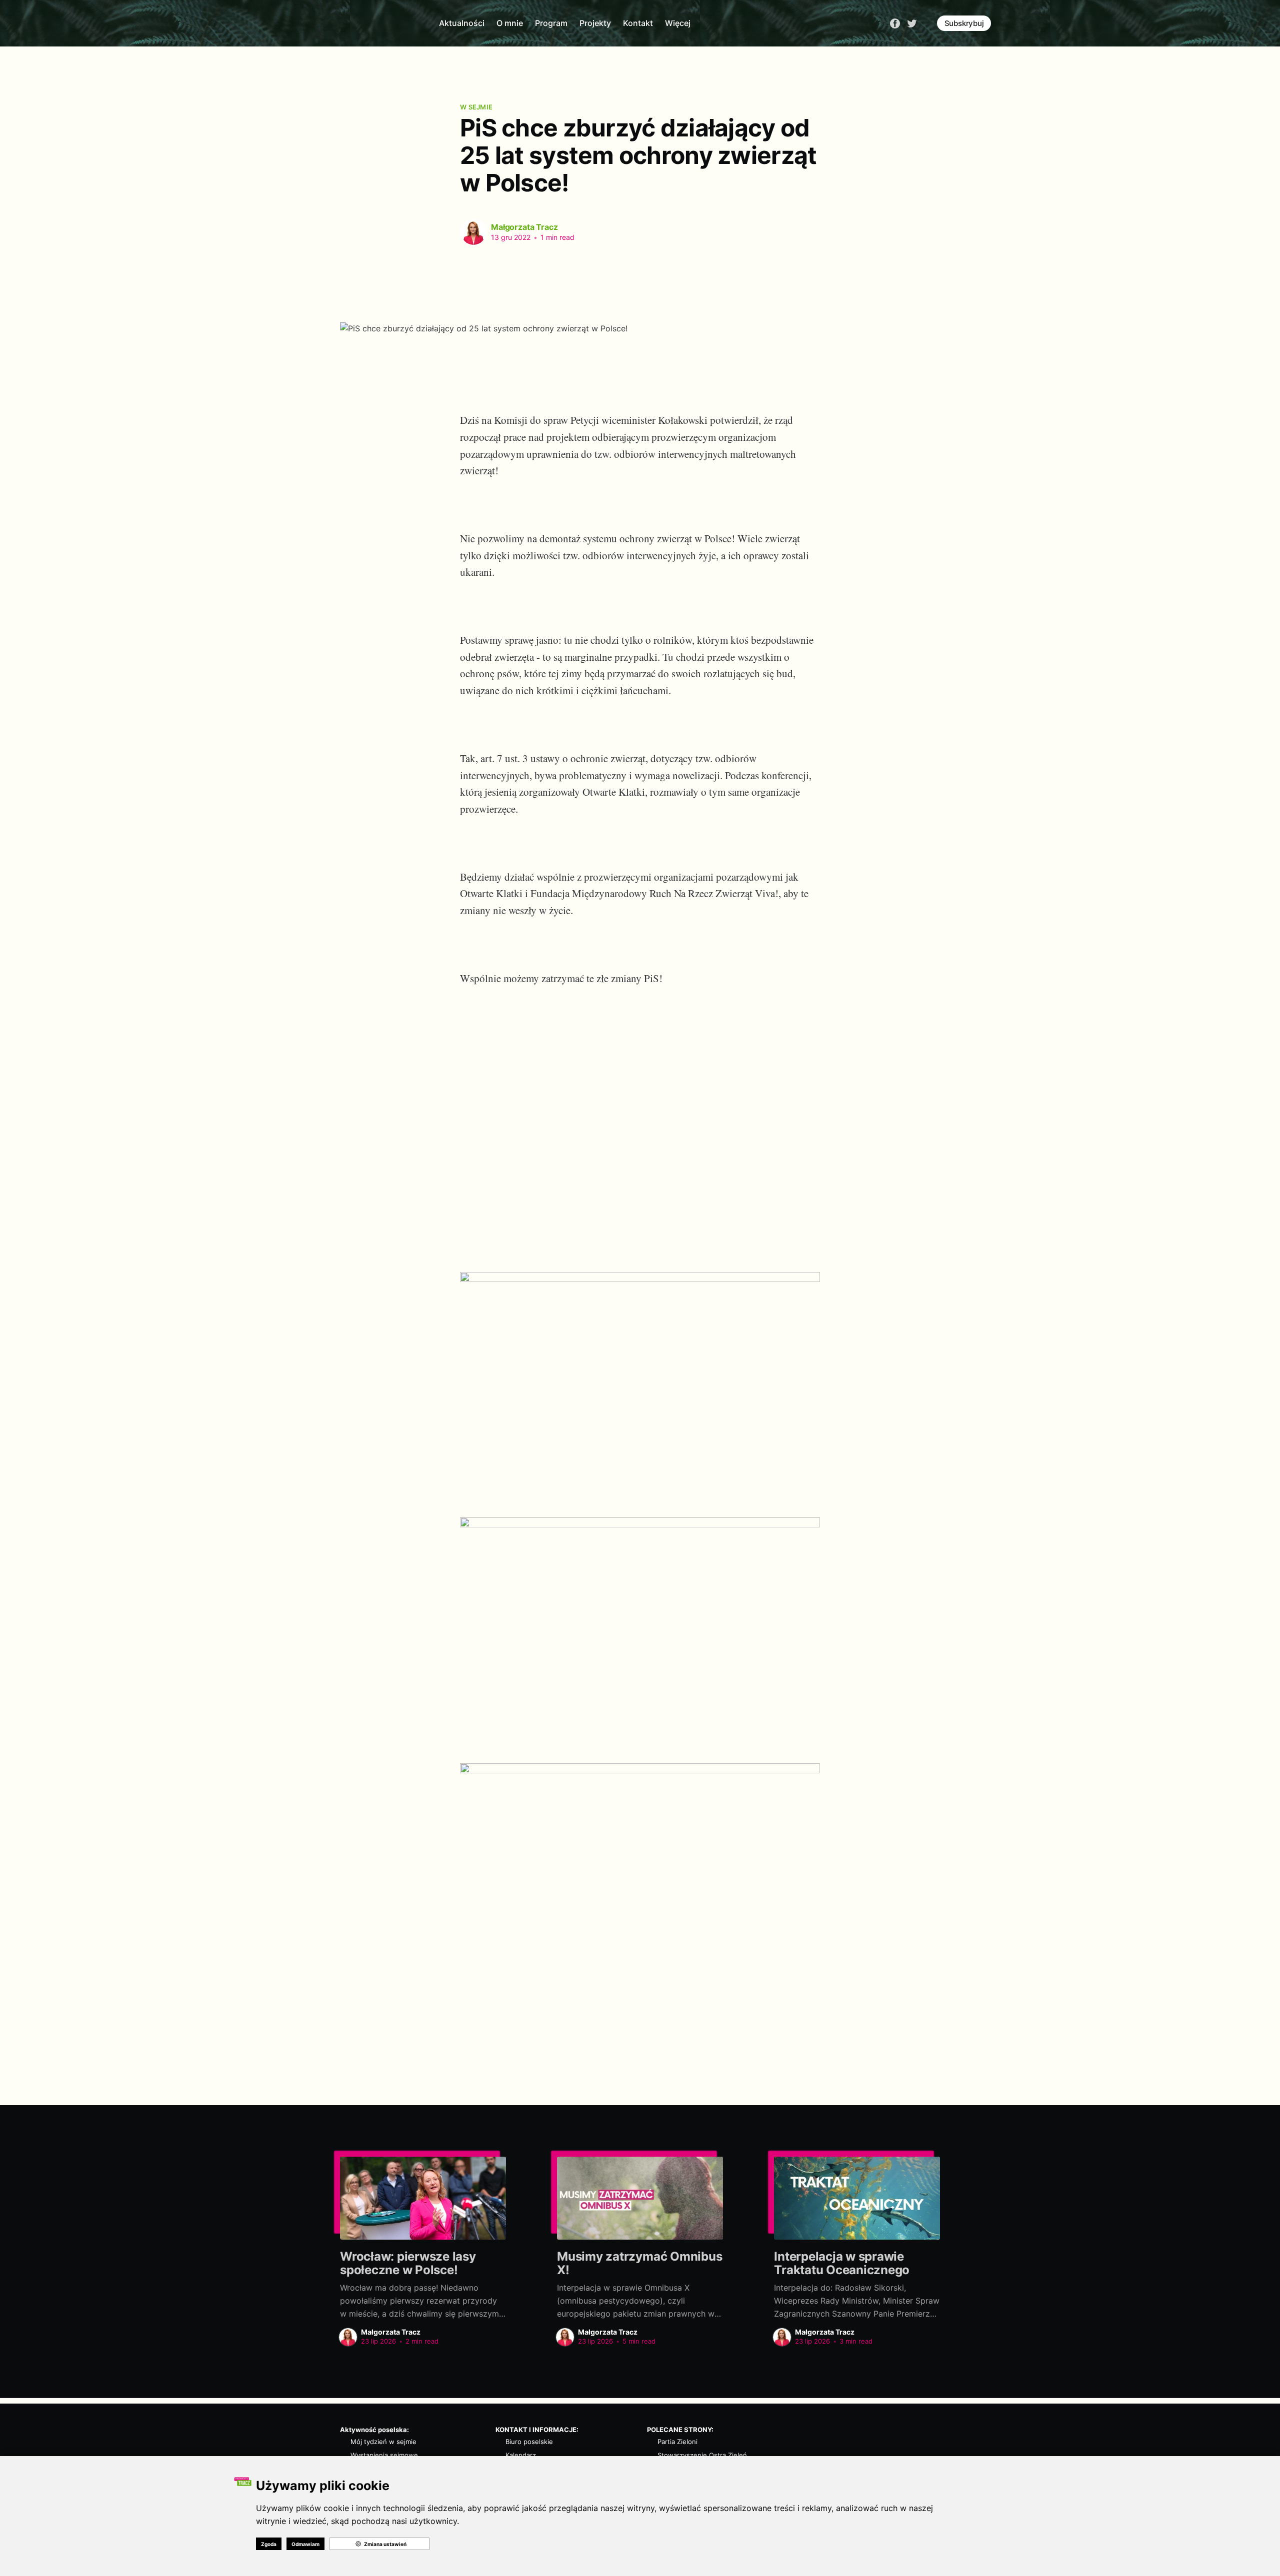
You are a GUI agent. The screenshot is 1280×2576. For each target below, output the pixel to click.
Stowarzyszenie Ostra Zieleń (702, 2455)
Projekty (595, 23)
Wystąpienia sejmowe (384, 2455)
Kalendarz (521, 2455)
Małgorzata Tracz (524, 227)
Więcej (678, 23)
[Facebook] (895, 22)
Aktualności (462, 23)
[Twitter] (912, 22)
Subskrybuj (964, 23)
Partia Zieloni (677, 2442)
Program (551, 23)
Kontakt (638, 23)
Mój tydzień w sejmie (383, 2442)
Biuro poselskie (529, 2442)
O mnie (510, 23)
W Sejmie (476, 107)
